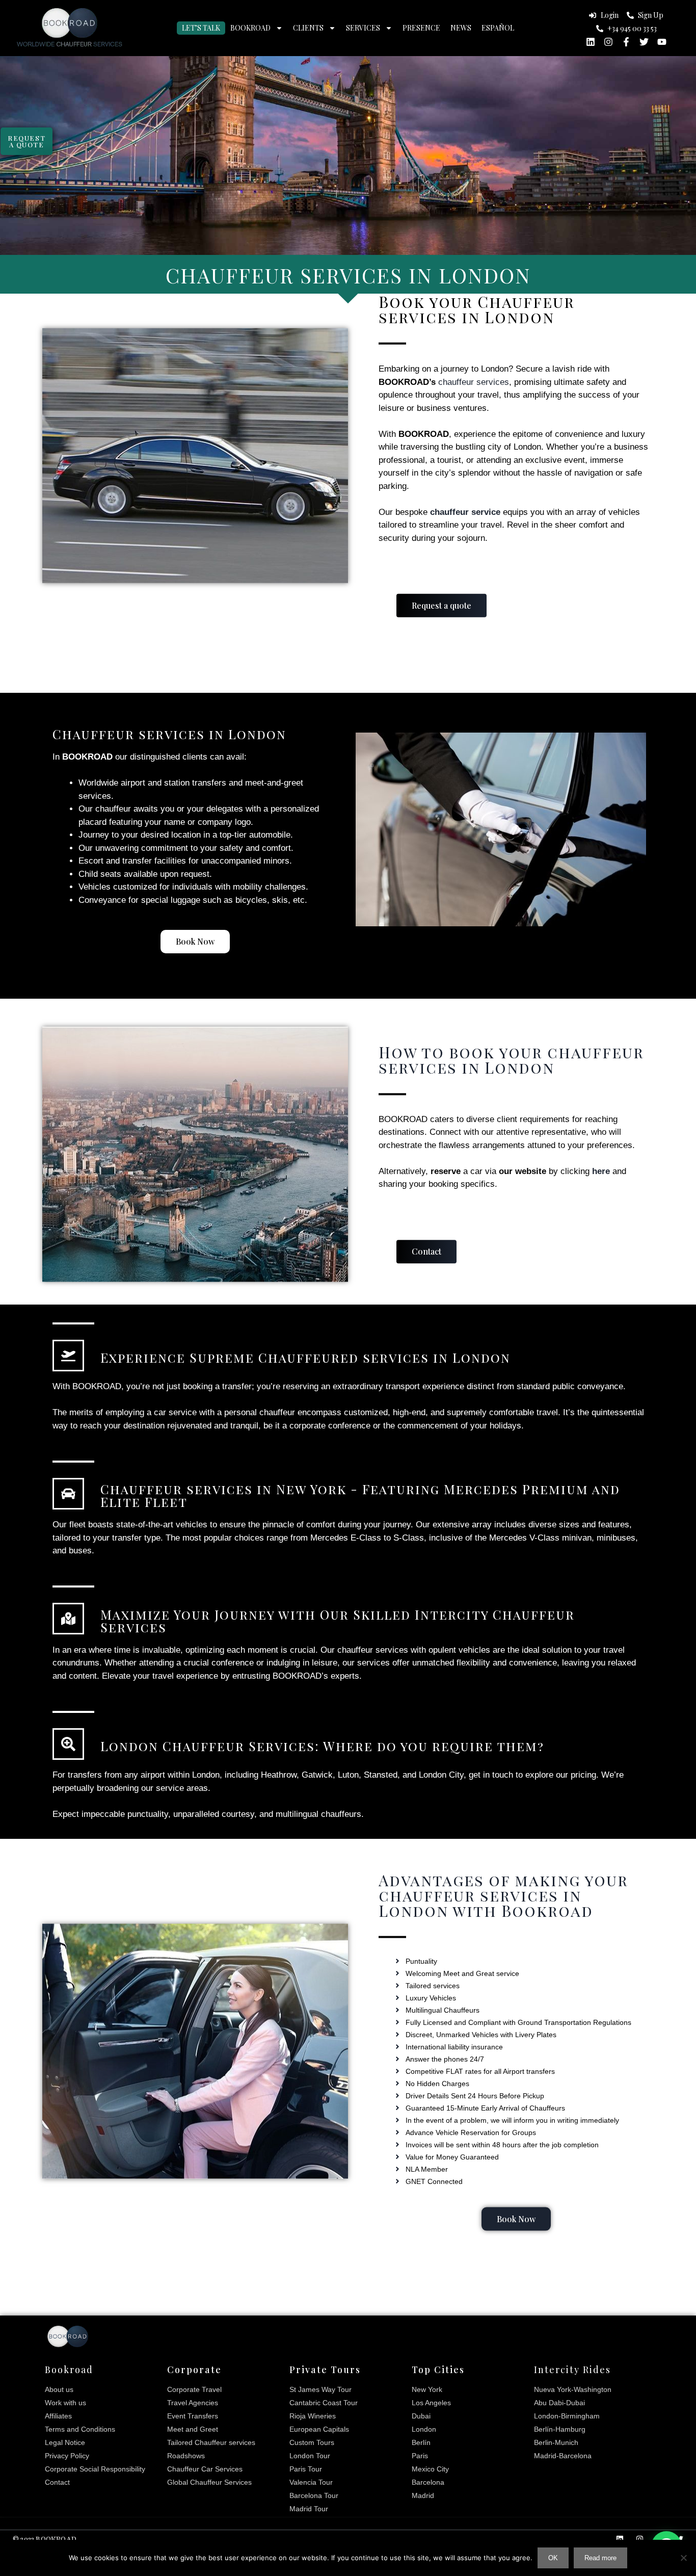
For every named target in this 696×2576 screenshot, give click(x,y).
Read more (600, 2558)
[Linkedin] (591, 42)
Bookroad (250, 28)
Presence (421, 28)
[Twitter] (644, 42)
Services (363, 28)
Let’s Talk (201, 28)
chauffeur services (474, 382)
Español (498, 28)
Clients (308, 28)
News (461, 28)
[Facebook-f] (626, 42)
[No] (683, 2558)
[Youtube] (662, 42)
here (601, 1171)
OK (553, 2558)
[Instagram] (608, 42)
